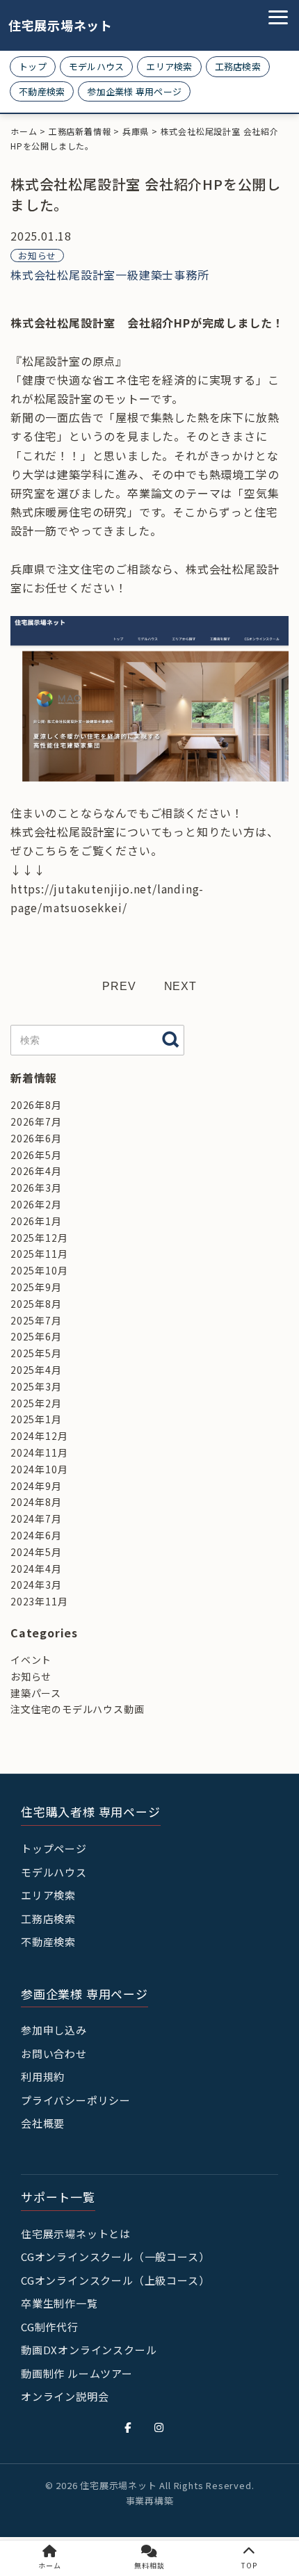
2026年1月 (36, 1221)
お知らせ (37, 256)
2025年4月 (36, 1370)
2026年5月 (36, 1155)
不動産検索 (42, 91)
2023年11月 (39, 1601)
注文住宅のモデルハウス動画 (77, 1709)
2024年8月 (36, 1502)
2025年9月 (36, 1287)
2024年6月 (36, 1535)
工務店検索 (238, 66)
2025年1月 (36, 1419)
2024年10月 (39, 1469)
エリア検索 (169, 66)
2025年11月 (39, 1254)
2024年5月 (36, 1552)
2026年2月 (36, 1204)
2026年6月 (36, 1138)
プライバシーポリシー (76, 2100)
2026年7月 (36, 1121)
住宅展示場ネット (50, 25)
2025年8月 (36, 1304)
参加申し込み (54, 2030)
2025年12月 (39, 1238)
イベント (31, 1660)
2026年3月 (36, 1188)
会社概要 (43, 2123)
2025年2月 (36, 1403)
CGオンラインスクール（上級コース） (115, 2280)
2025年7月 (36, 1320)
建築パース (36, 1693)
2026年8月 (36, 1105)
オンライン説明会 (65, 2396)
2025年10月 (39, 1270)
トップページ (54, 1848)
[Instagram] (159, 2427)
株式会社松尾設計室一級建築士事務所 (110, 275)
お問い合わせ (54, 2053)
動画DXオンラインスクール (89, 2350)
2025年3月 (36, 1386)
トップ (33, 66)
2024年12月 (39, 1436)
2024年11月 (39, 1452)
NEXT (180, 986)
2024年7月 (36, 1518)
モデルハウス (97, 66)
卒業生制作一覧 (59, 2303)
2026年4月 (36, 1171)
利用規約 (43, 2076)
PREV (119, 986)
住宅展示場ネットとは (76, 2234)
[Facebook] (128, 2427)
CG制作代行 (50, 2327)
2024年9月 (36, 1486)
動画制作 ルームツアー (77, 2373)
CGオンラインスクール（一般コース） (115, 2257)
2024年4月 (36, 1569)
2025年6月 (36, 1336)
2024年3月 (36, 1585)
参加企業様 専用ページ (134, 91)
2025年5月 (36, 1353)
